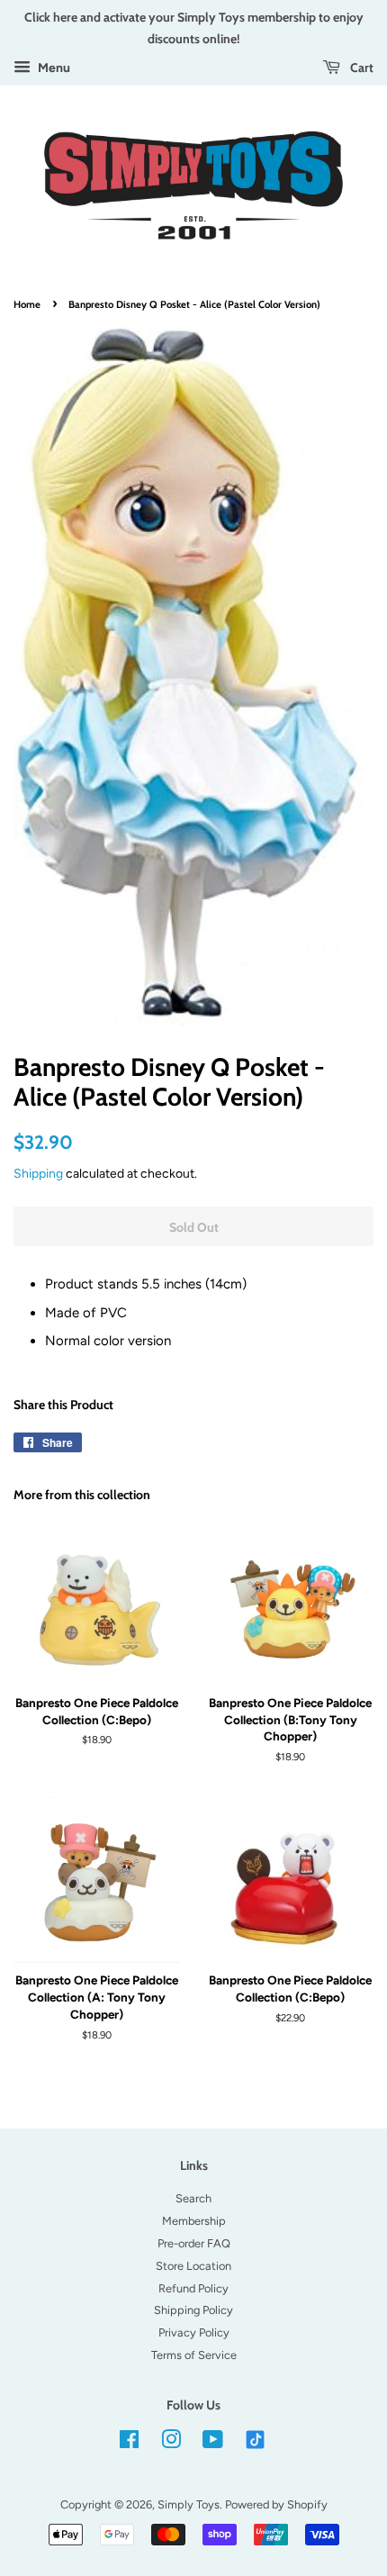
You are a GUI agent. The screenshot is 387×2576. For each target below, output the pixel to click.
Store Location (193, 2266)
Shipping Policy (193, 2310)
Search (193, 2198)
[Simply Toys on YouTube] (213, 2443)
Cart (360, 67)
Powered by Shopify (276, 2504)
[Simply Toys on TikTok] (257, 2439)
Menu (53, 68)
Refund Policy (193, 2288)
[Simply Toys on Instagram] (171, 2443)
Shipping (38, 1173)
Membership (194, 2221)
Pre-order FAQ (194, 2243)
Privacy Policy (194, 2332)
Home (27, 304)
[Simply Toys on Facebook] (129, 2443)
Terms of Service (194, 2355)
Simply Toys (189, 2504)
